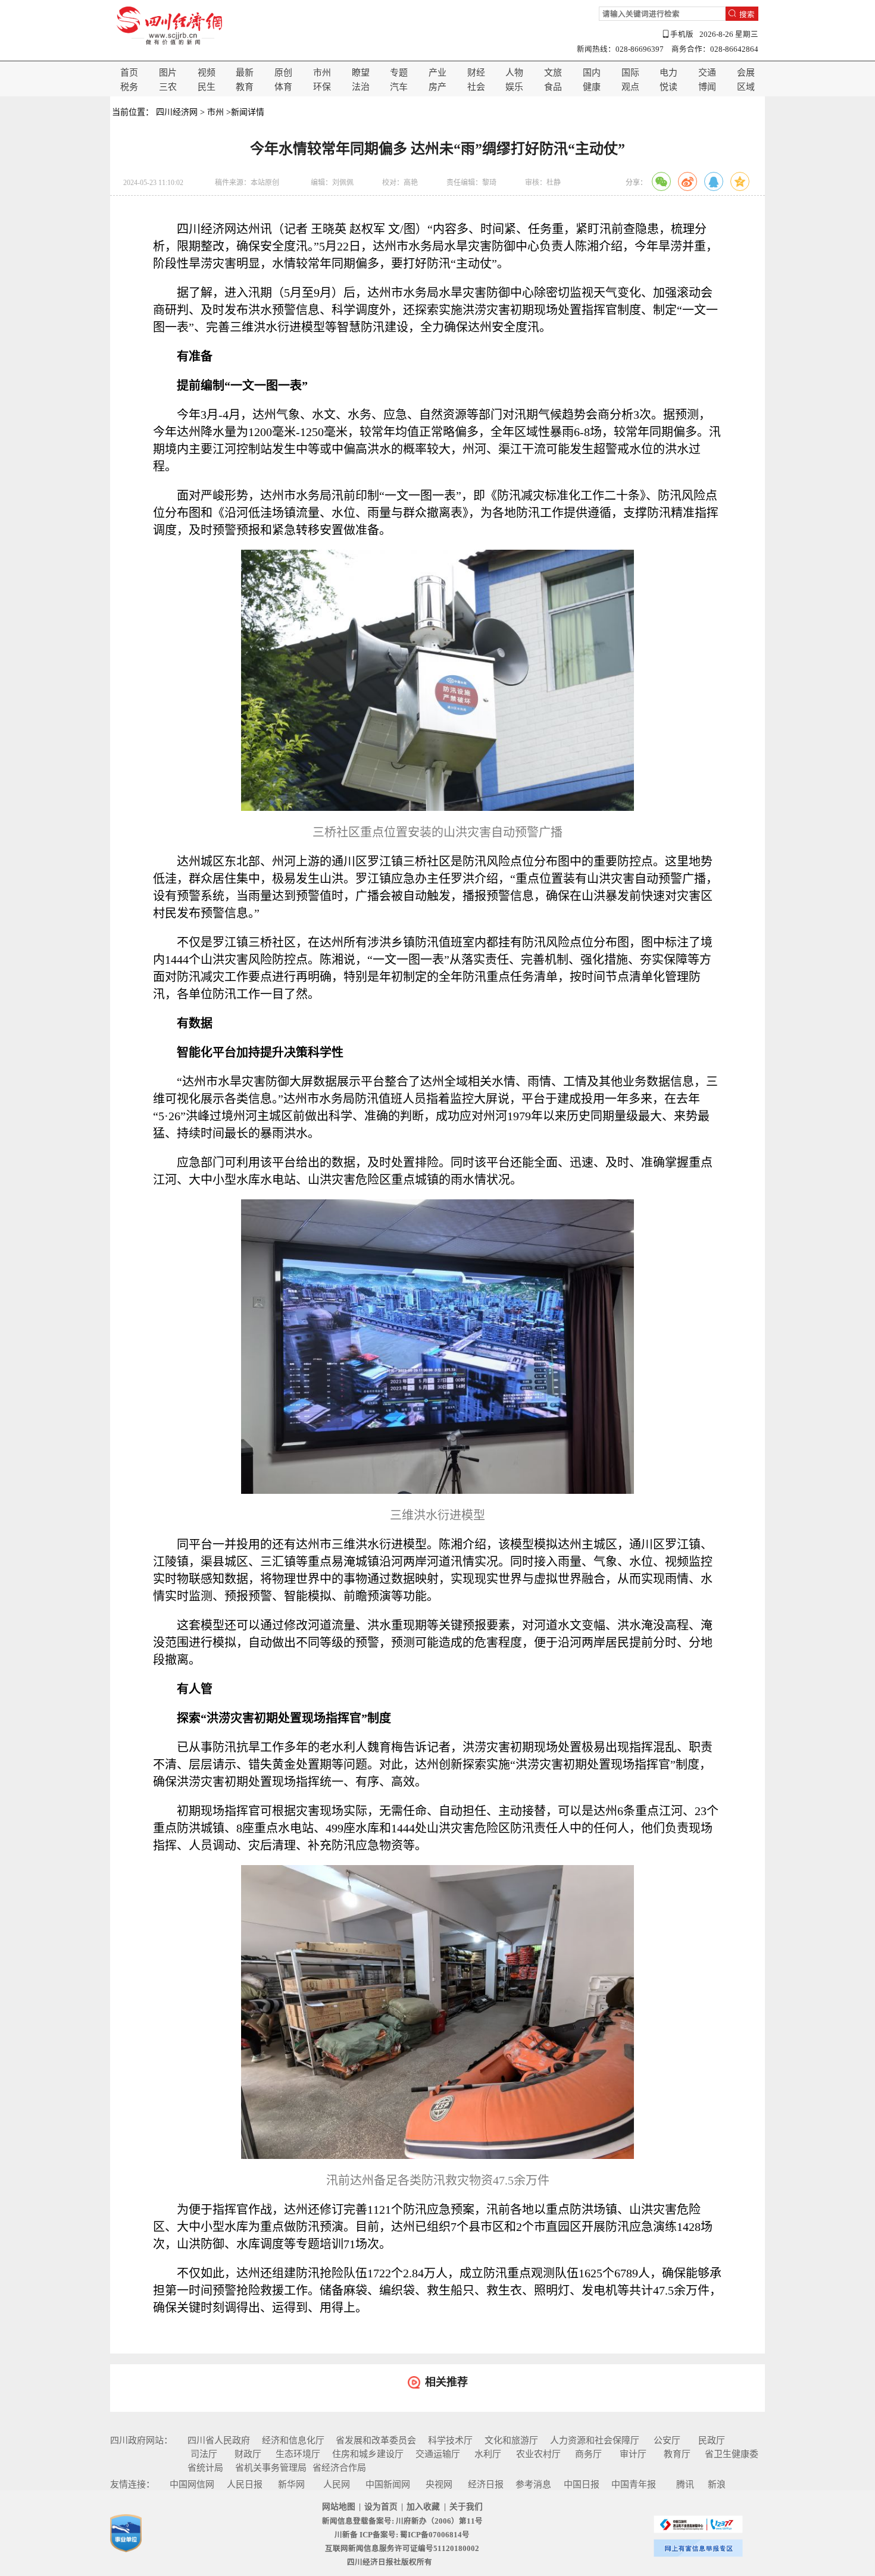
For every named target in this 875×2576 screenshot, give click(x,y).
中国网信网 (192, 2484)
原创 (283, 73)
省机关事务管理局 (271, 2468)
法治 (361, 87)
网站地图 (339, 2507)
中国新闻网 (388, 2484)
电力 (668, 73)
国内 (592, 73)
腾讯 (685, 2484)
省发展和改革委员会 (376, 2440)
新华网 (291, 2484)
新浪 (717, 2484)
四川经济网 (177, 112)
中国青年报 (634, 2484)
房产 (437, 87)
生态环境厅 (298, 2454)
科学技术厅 (450, 2440)
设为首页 (381, 2507)
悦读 (668, 87)
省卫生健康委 (732, 2454)
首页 (129, 73)
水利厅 (488, 2454)
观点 (630, 87)
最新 (245, 73)
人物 (514, 73)
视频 (207, 73)
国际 (630, 73)
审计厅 (633, 2454)
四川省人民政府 (219, 2440)
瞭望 (361, 73)
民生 (207, 87)
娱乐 (514, 87)
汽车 (399, 87)
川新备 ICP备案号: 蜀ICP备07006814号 (402, 2535)
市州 (322, 73)
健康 (592, 87)
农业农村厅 (538, 2454)
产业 (437, 73)
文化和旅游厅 (511, 2440)
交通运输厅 (438, 2454)
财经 (476, 73)
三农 (168, 87)
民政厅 (712, 2440)
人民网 (337, 2484)
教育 (245, 87)
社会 (476, 87)
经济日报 (486, 2484)
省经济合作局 (339, 2468)
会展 (746, 73)
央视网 (439, 2484)
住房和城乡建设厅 (368, 2454)
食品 (553, 87)
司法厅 (204, 2454)
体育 (283, 87)
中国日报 (582, 2484)
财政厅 (248, 2454)
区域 (746, 87)
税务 (129, 87)
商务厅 (588, 2454)
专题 (399, 73)
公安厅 (667, 2440)
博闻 (707, 87)
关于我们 (466, 2507)
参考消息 (533, 2484)
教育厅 (677, 2454)
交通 (707, 73)
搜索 (747, 14)
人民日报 (245, 2484)
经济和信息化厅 (293, 2440)
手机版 (682, 35)
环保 (322, 87)
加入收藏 (423, 2507)
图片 (168, 73)
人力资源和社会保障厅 (595, 2440)
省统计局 (205, 2468)
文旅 (553, 73)
